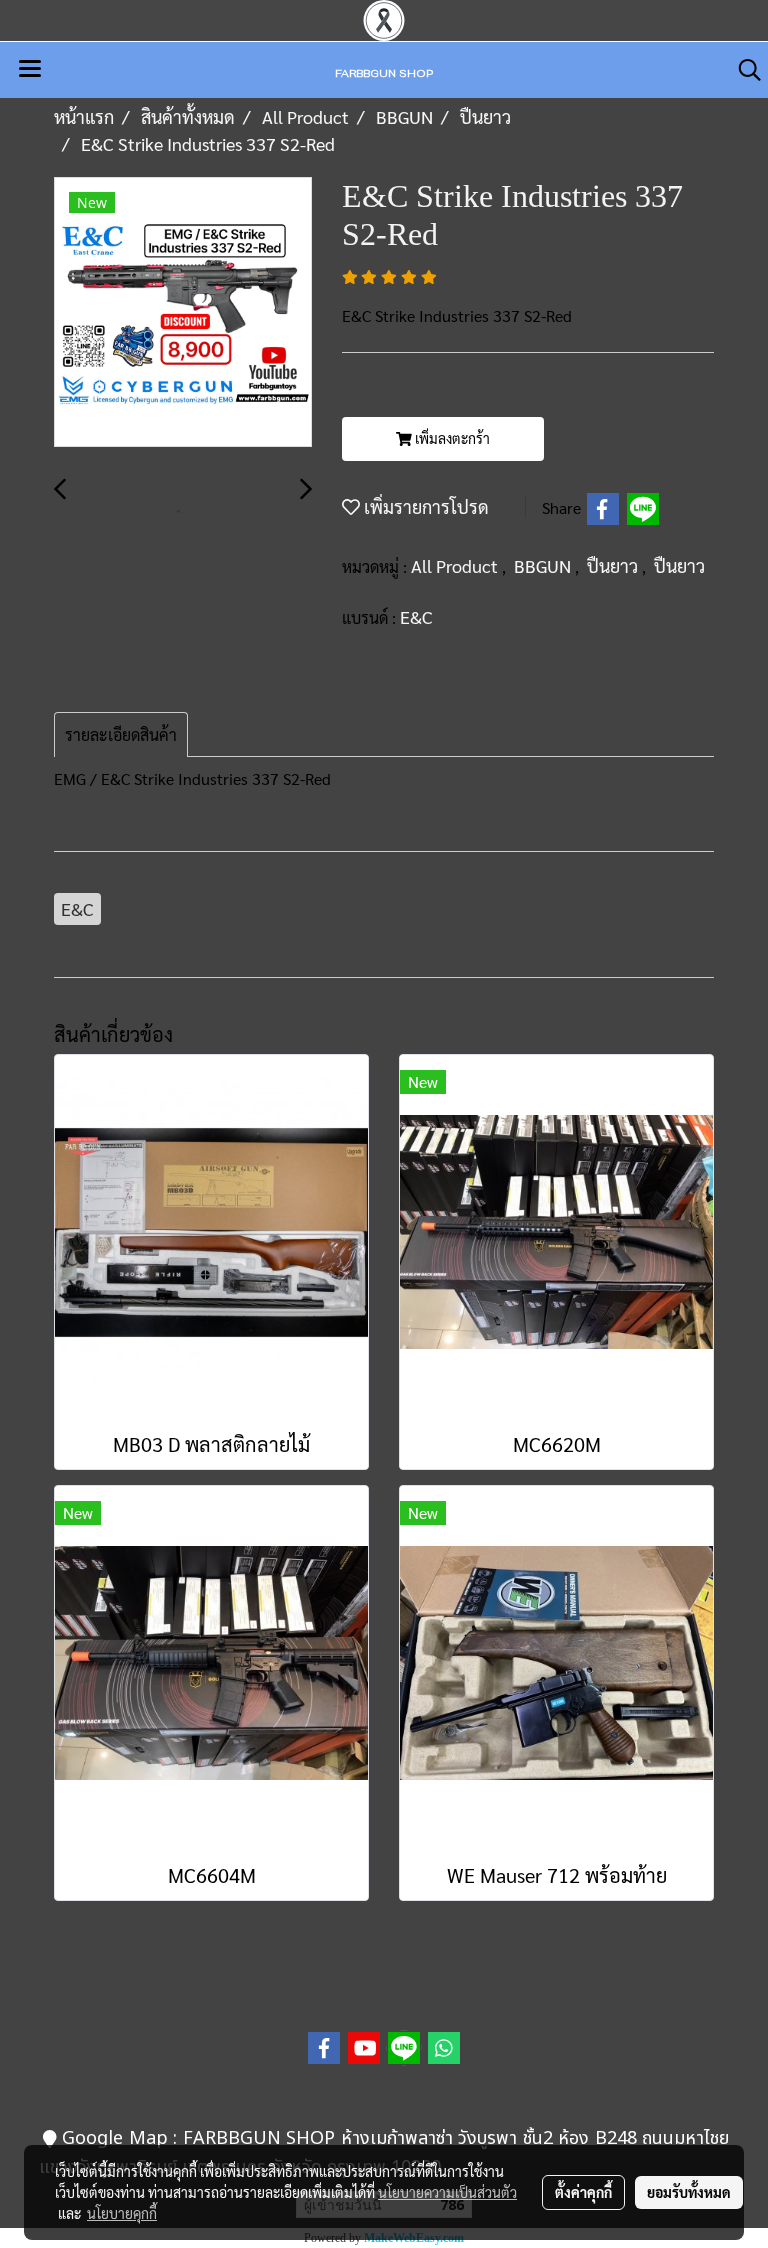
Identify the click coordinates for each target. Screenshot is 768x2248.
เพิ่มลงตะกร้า (451, 438)
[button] (743, 70)
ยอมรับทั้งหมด (689, 2192)
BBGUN (544, 565)
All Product (456, 565)
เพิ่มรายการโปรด (424, 506)
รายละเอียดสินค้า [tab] (121, 734)
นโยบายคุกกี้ (122, 2213)
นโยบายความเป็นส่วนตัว (447, 2192)
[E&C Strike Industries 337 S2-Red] (183, 313)
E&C (416, 616)
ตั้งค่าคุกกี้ (583, 2192)
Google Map (114, 2138)
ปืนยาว (614, 565)
